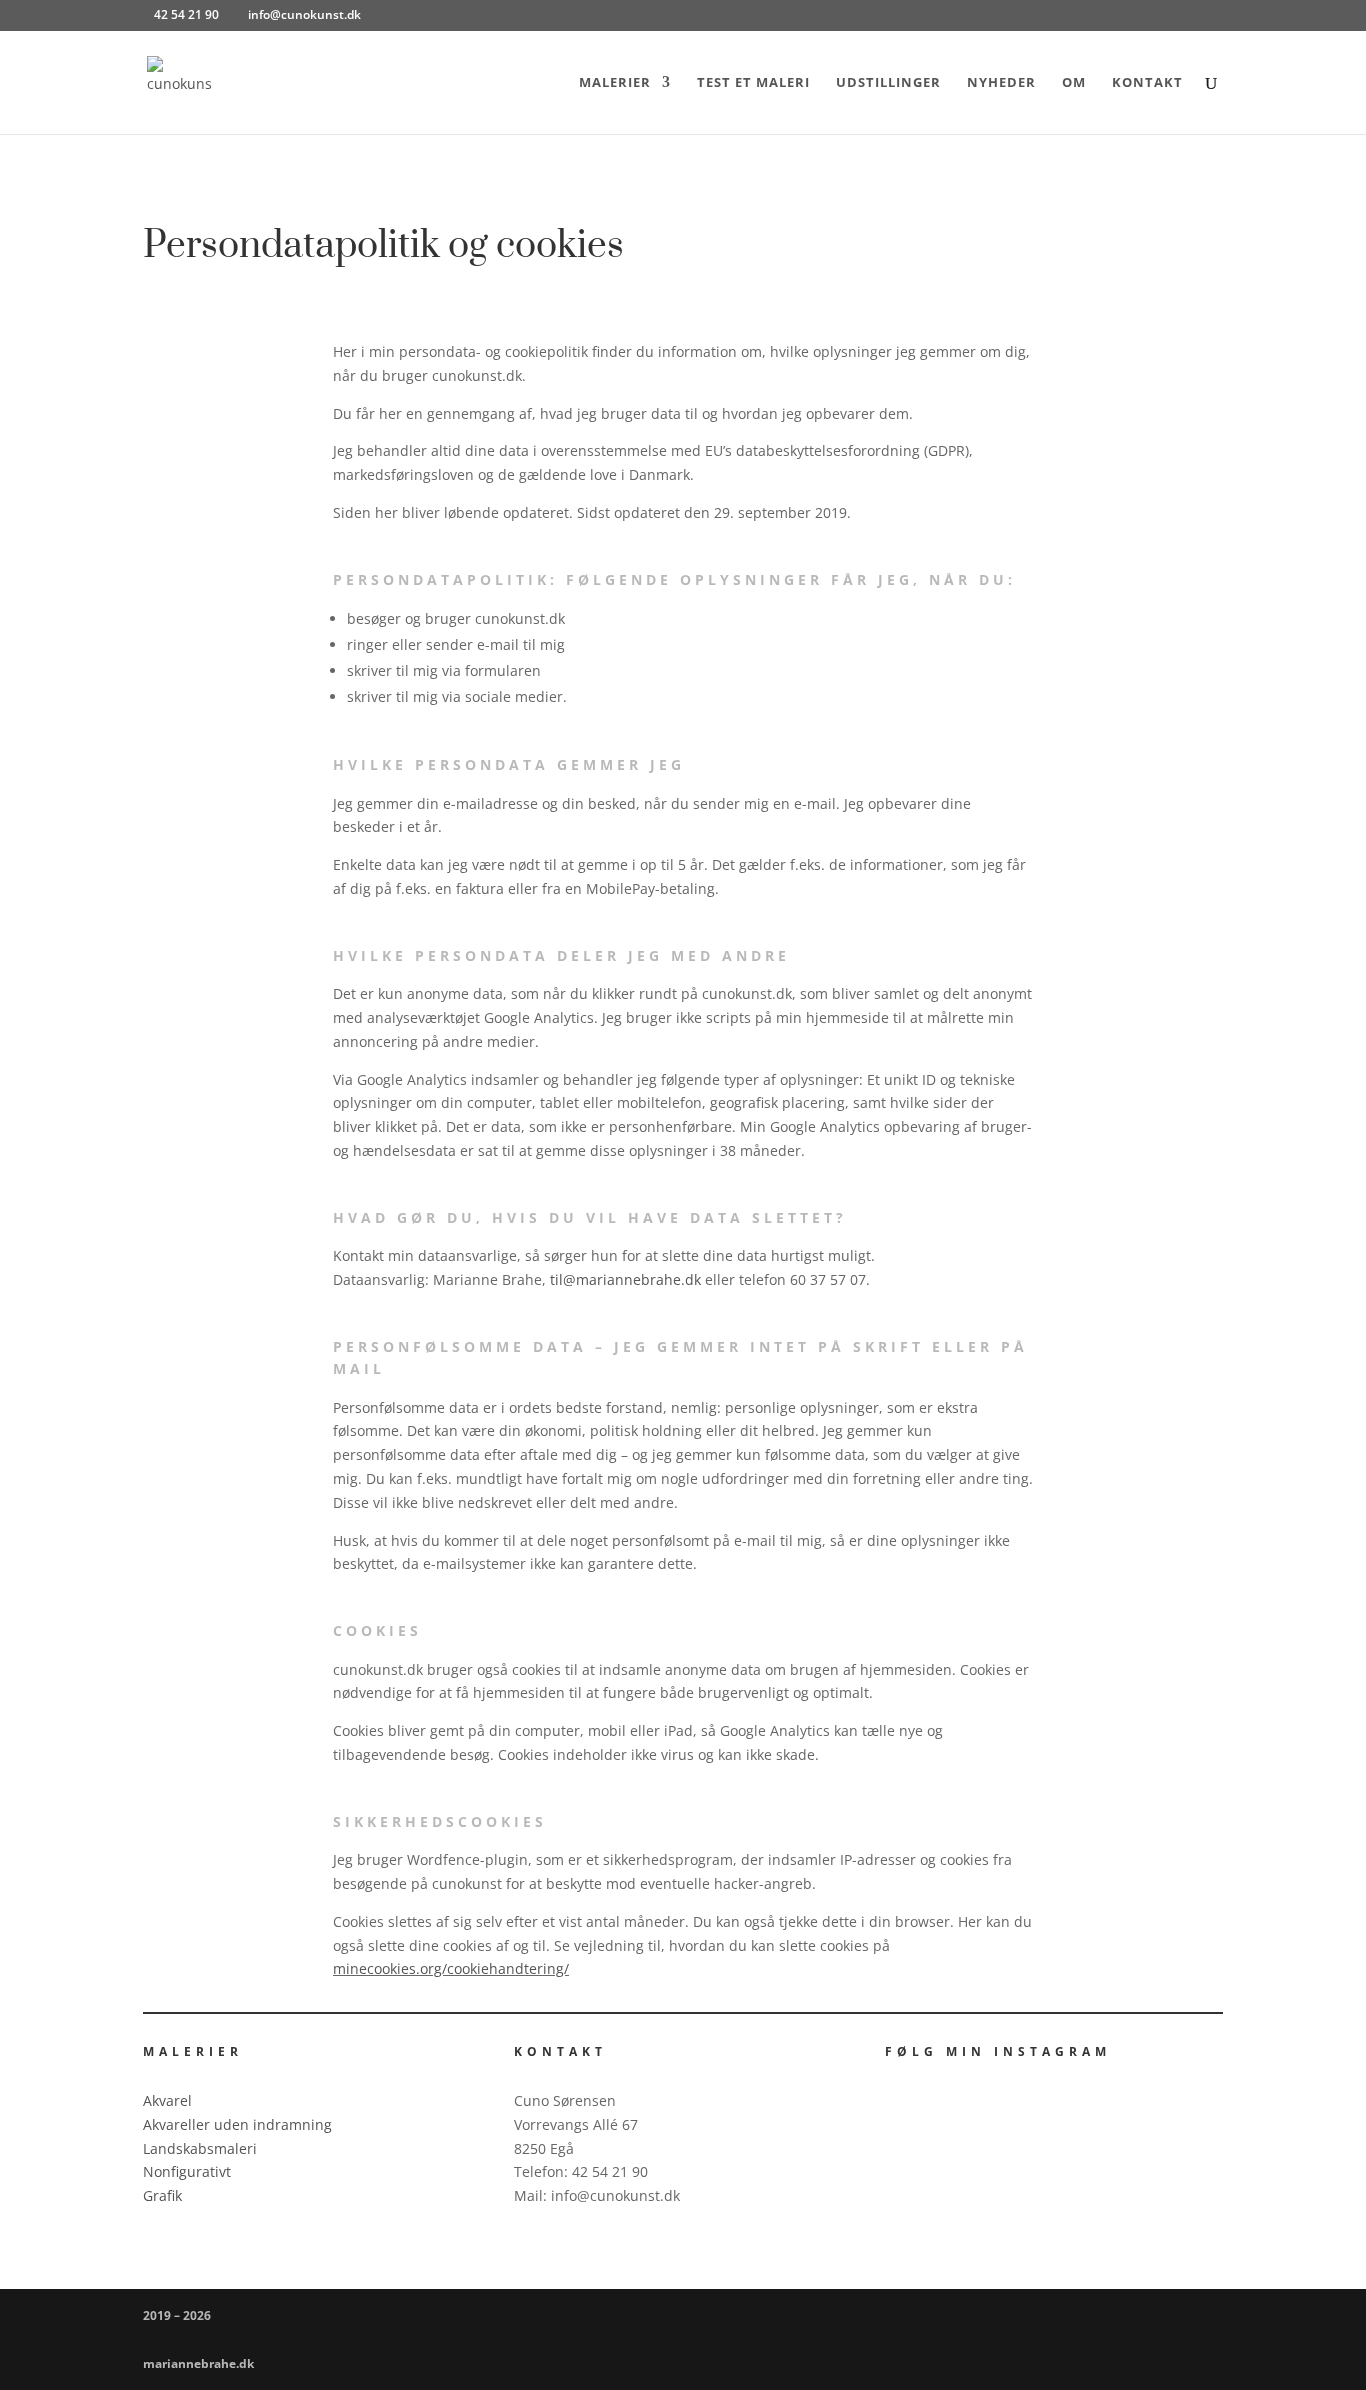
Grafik (162, 2195)
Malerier (615, 83)
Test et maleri (753, 83)
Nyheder (1001, 83)
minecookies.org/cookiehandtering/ (451, 1968)
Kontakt (1147, 83)
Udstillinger (888, 83)
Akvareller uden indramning (237, 2124)
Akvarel (167, 2100)
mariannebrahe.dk (198, 2363)
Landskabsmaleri (200, 2148)
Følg (940, 2084)
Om (1074, 83)
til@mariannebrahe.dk (625, 1279)
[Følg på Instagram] (891, 2086)
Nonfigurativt (187, 2171)
